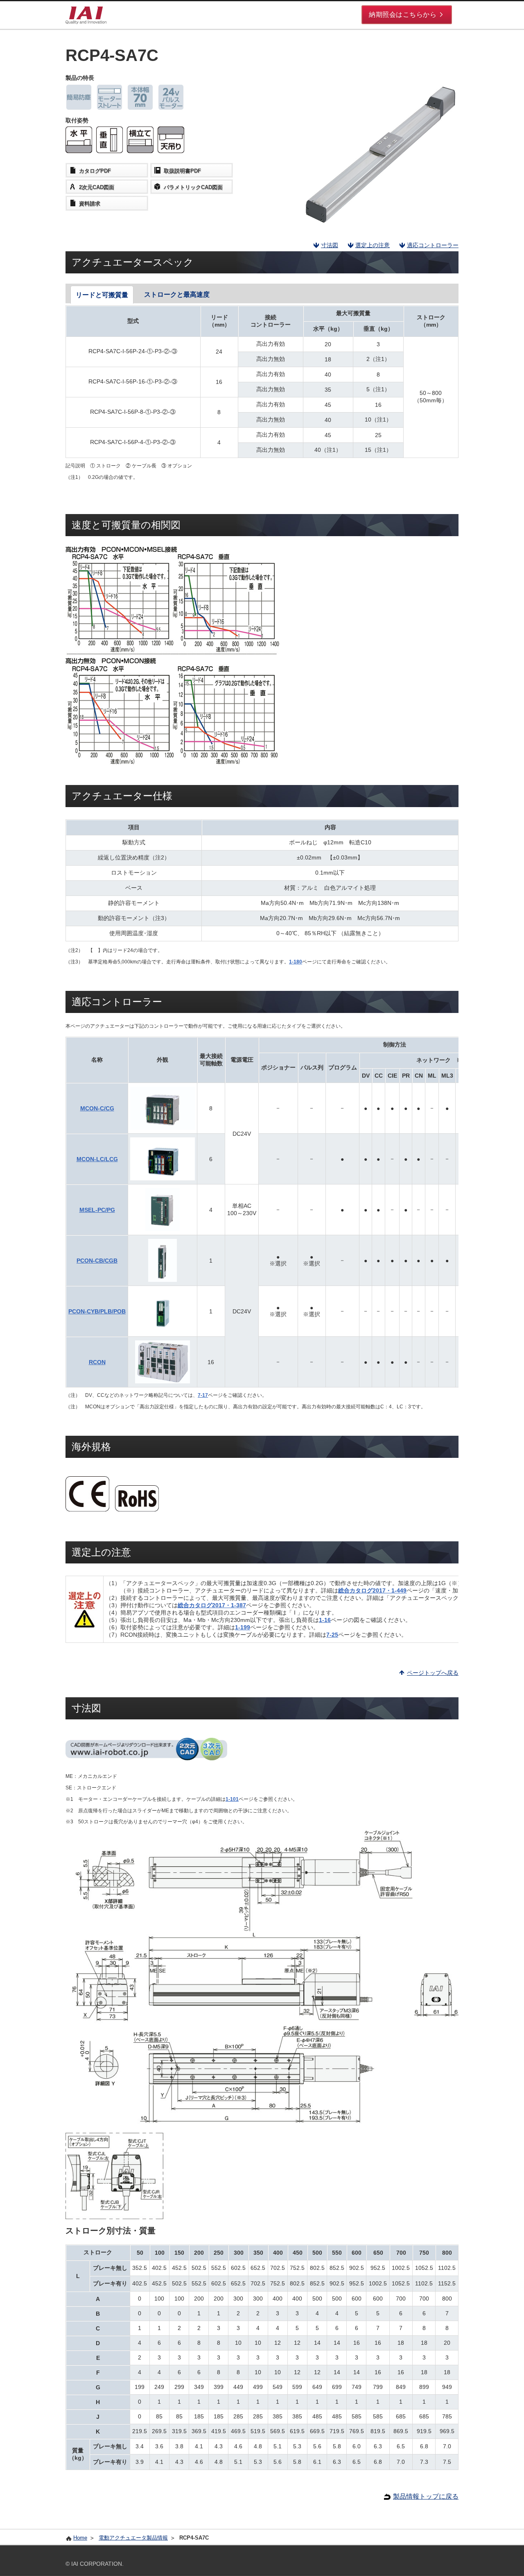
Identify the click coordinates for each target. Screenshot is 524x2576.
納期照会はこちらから (403, 15)
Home (80, 2538)
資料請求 (90, 204)
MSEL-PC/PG (97, 1210)
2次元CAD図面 (97, 187)
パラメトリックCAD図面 (193, 187)
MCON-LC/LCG (97, 1159)
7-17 (203, 1395)
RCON (97, 1362)
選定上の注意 (373, 245)
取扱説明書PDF (182, 171)
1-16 (325, 1620)
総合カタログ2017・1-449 (372, 1590)
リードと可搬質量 (102, 295)
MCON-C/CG (97, 1108)
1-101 (232, 1799)
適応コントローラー (433, 245)
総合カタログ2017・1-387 (212, 1605)
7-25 (332, 1635)
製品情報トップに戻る (426, 2496)
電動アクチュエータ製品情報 (133, 2538)
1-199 (243, 1627)
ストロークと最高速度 (177, 294)
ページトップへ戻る (433, 1673)
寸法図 (330, 245)
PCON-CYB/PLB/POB (97, 1311)
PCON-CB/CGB (97, 1261)
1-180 (296, 962)
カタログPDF (95, 171)
